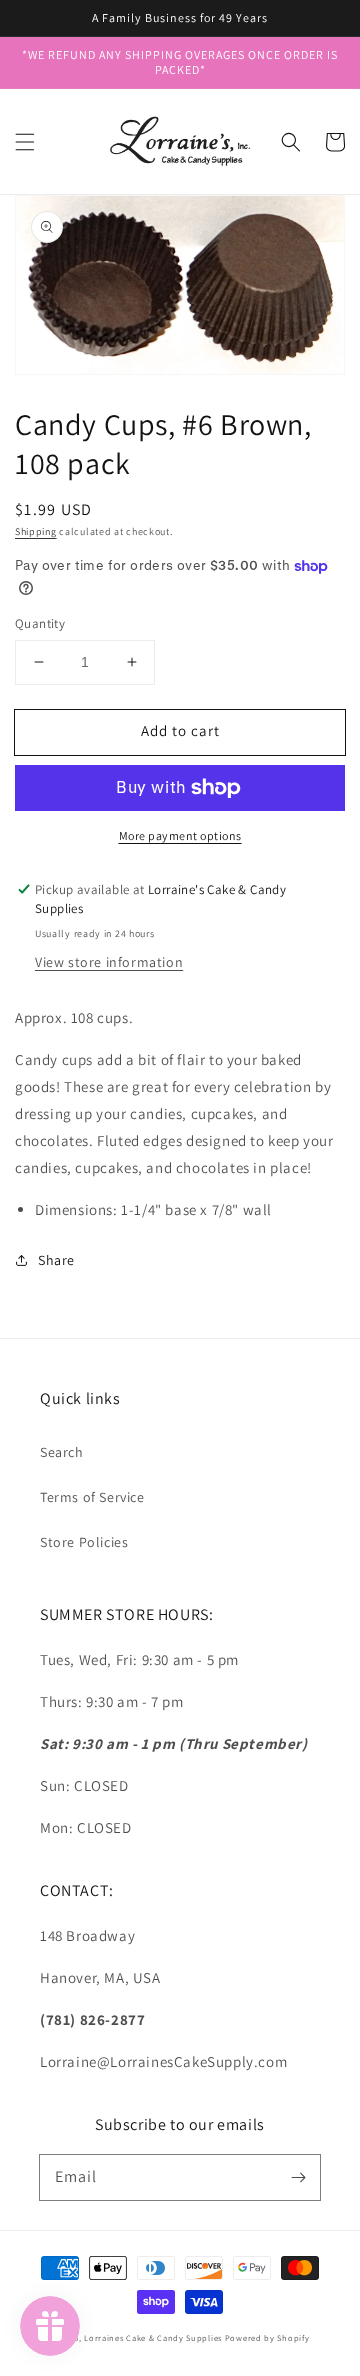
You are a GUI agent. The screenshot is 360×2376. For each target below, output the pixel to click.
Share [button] (56, 1260)
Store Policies (84, 1542)
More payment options (180, 835)
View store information (109, 962)
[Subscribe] (298, 2177)
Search (62, 1452)
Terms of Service (92, 1497)
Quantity (40, 623)
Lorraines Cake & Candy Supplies (153, 2337)
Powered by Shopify (267, 2337)
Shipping (36, 531)
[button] (25, 142)
